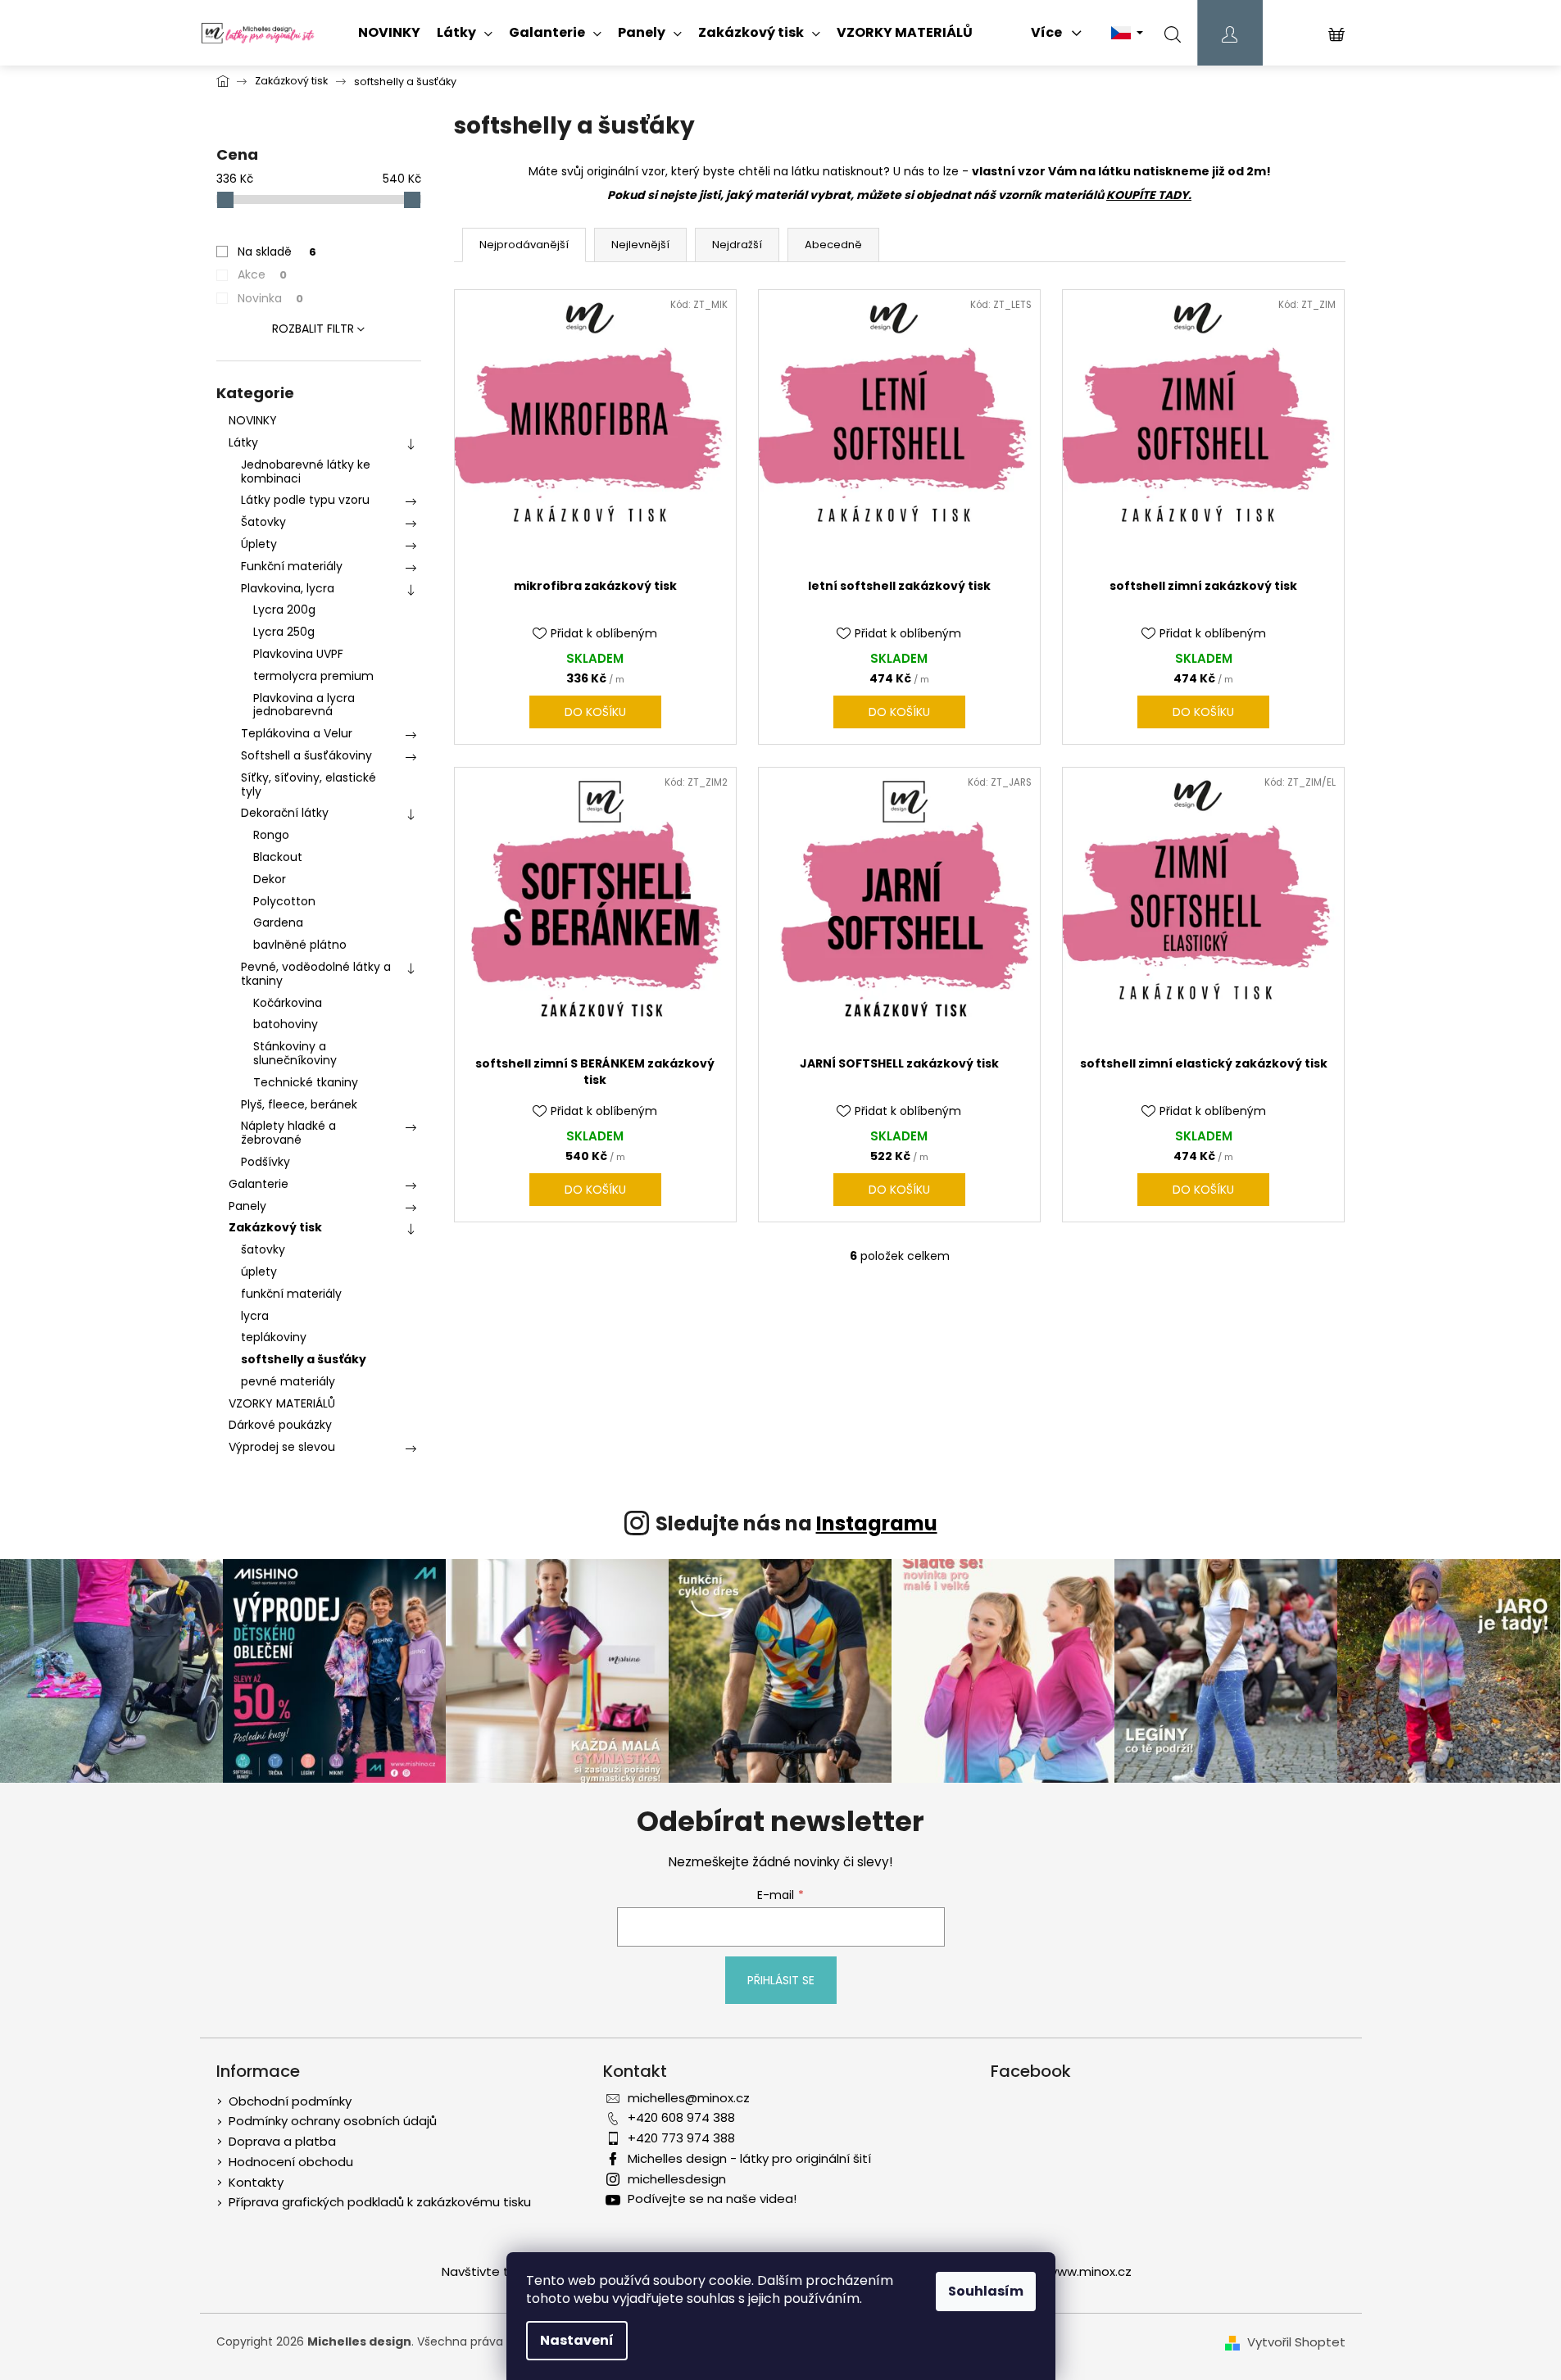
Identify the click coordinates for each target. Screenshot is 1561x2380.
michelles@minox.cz (689, 2098)
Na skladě (277, 252)
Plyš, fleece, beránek (299, 1104)
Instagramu (877, 1523)
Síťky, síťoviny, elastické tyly (309, 784)
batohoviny (286, 1024)
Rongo (271, 835)
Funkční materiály (292, 566)
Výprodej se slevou (282, 1447)
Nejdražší (737, 245)
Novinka (270, 298)
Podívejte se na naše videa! (712, 2199)
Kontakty (256, 2182)
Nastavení (577, 2340)
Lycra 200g (284, 610)
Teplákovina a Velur (297, 733)
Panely (247, 1206)
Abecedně (833, 245)
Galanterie (259, 1184)
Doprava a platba (282, 2141)
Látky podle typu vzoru (305, 500)
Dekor (270, 879)
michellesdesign (677, 2179)
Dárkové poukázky (280, 1425)
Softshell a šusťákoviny (306, 755)
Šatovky (263, 522)
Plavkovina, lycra (288, 588)
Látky (243, 442)
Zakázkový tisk (275, 1227)
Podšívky (265, 1162)
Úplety (259, 544)
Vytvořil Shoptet (1296, 2342)
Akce (262, 274)
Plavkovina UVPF (298, 654)
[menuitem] (389, 33)
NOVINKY (253, 420)
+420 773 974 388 (681, 2138)
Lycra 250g (284, 632)
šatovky (263, 1249)
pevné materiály (288, 1381)
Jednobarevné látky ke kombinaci (306, 471)
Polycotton (284, 901)
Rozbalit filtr (313, 329)
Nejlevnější (640, 245)
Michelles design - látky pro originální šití (749, 2158)
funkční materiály (291, 1294)
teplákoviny (274, 1337)
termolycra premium (313, 676)
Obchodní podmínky (290, 2101)
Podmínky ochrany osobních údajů (333, 2121)
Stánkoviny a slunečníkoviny (295, 1053)
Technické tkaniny (306, 1082)
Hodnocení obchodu (291, 2162)
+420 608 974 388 (681, 2117)
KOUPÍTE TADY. (1149, 195)
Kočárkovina (288, 1003)
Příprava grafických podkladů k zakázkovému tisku (380, 2202)
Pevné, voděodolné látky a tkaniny (316, 974)
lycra (255, 1316)
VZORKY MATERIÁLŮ (282, 1403)
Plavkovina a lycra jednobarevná (304, 705)
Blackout (278, 857)
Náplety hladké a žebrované (288, 1133)
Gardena (278, 923)
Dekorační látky (285, 813)
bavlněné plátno (300, 945)
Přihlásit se (781, 1980)
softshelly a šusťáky (304, 1359)
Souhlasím (986, 2291)
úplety (259, 1272)
